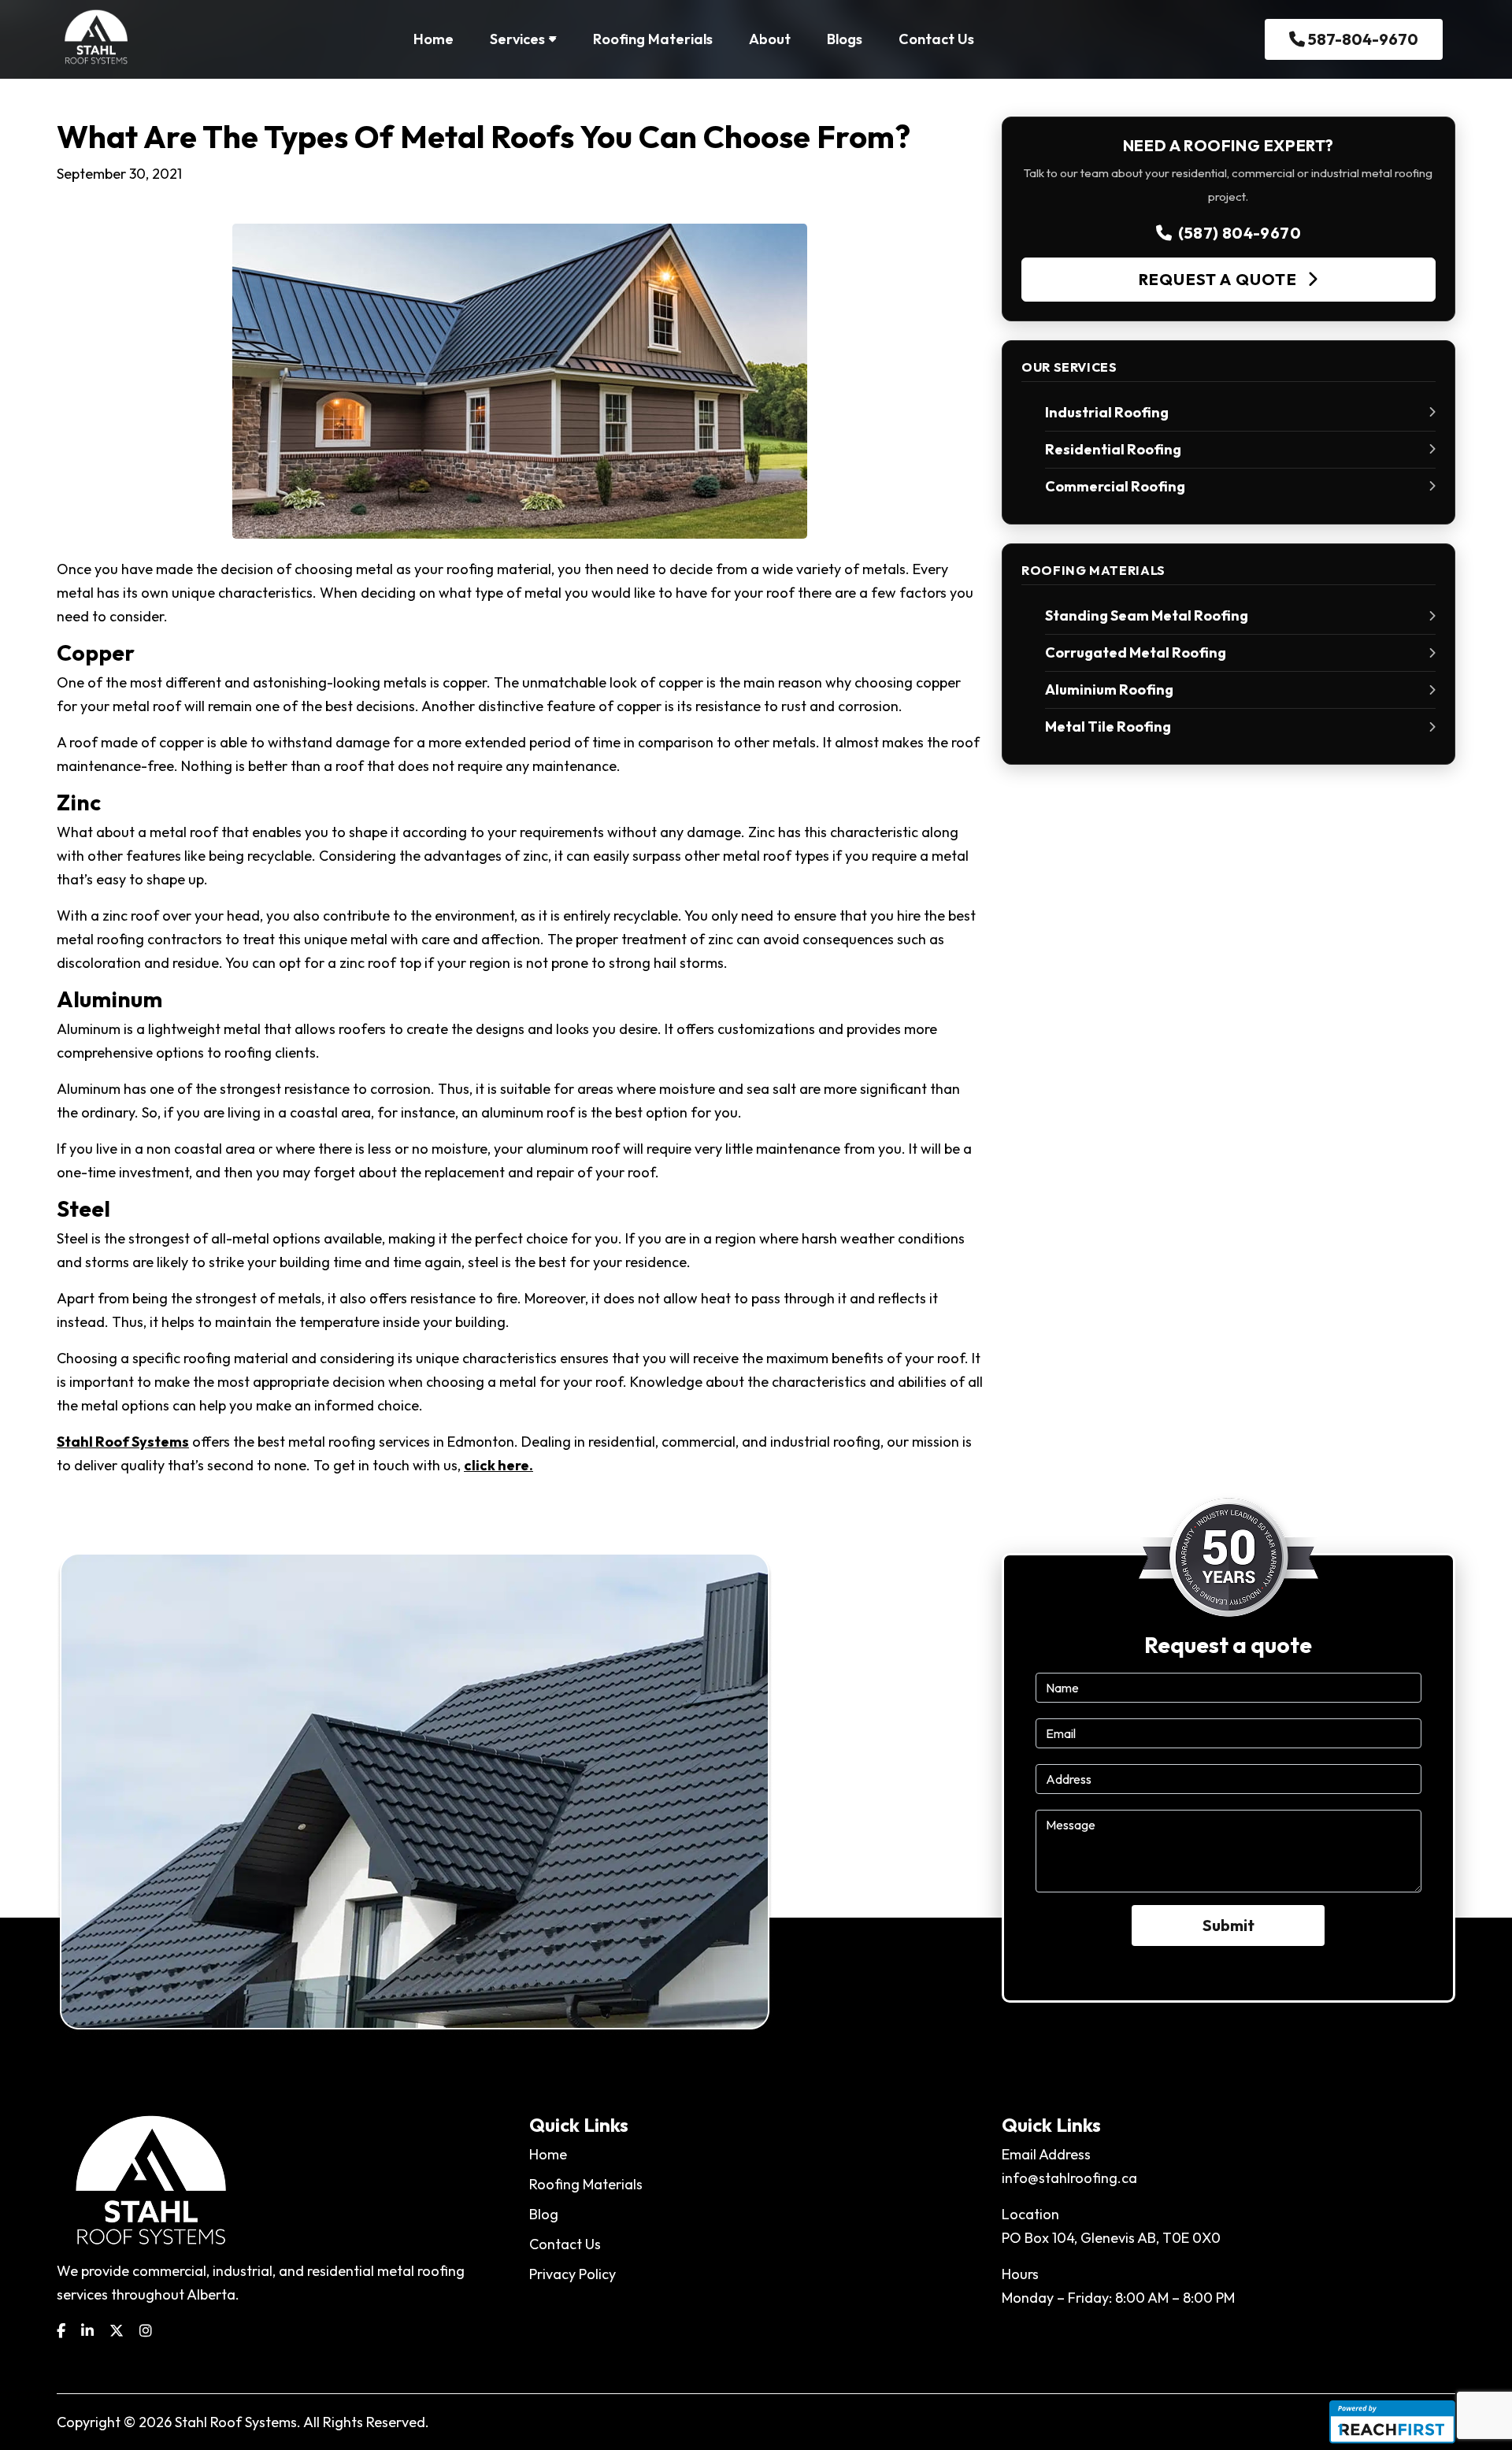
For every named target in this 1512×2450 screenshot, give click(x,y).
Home (434, 39)
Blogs (845, 39)
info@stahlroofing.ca (1069, 2178)
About (770, 39)
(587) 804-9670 (1240, 233)
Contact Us (936, 39)
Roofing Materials (653, 39)
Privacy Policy (573, 2274)
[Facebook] (61, 2331)
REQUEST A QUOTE (1220, 279)
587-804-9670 (1362, 39)
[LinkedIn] (87, 2331)
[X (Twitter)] (117, 2331)
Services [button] (517, 39)
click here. (498, 1465)
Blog (544, 2214)
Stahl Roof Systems (123, 1442)
